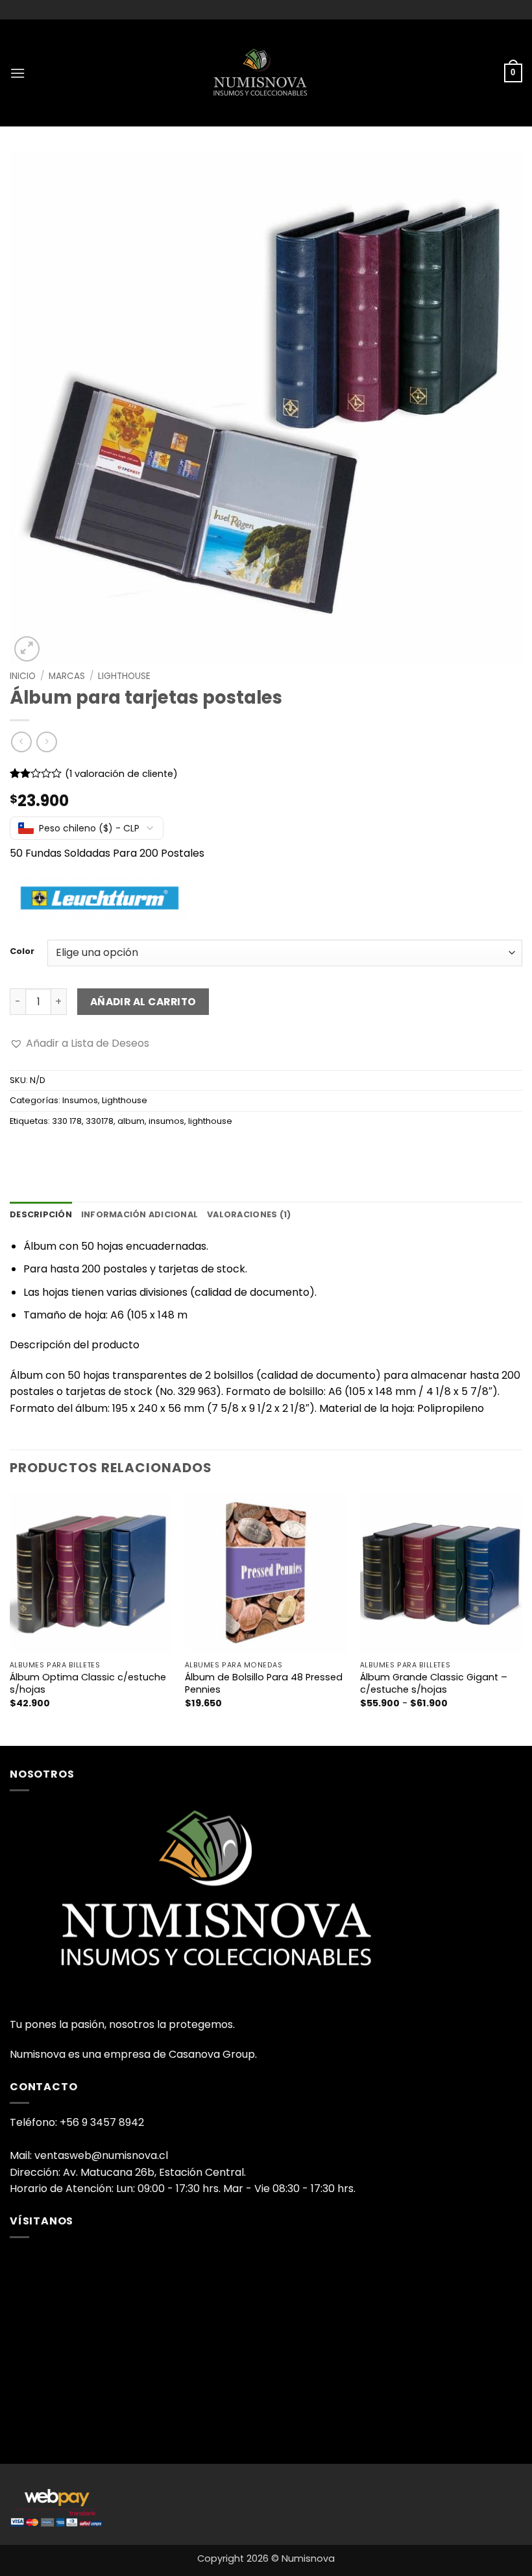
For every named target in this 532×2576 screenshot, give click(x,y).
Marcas (67, 676)
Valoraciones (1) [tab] (249, 1214)
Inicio (23, 676)
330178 (100, 1121)
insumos (166, 1121)
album (131, 1121)
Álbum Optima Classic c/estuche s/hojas (88, 1683)
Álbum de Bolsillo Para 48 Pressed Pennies (264, 1683)
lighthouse (210, 1121)
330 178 (67, 1121)
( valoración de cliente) (121, 774)
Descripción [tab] (41, 1214)
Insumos (80, 1100)
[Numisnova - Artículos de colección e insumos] (266, 73)
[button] (18, 73)
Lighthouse (124, 676)
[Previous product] (46, 742)
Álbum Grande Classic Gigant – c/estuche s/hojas (434, 1683)
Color (22, 951)
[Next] (522, 1617)
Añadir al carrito (143, 1002)
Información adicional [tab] (139, 1214)
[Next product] (21, 742)
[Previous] (10, 1617)
